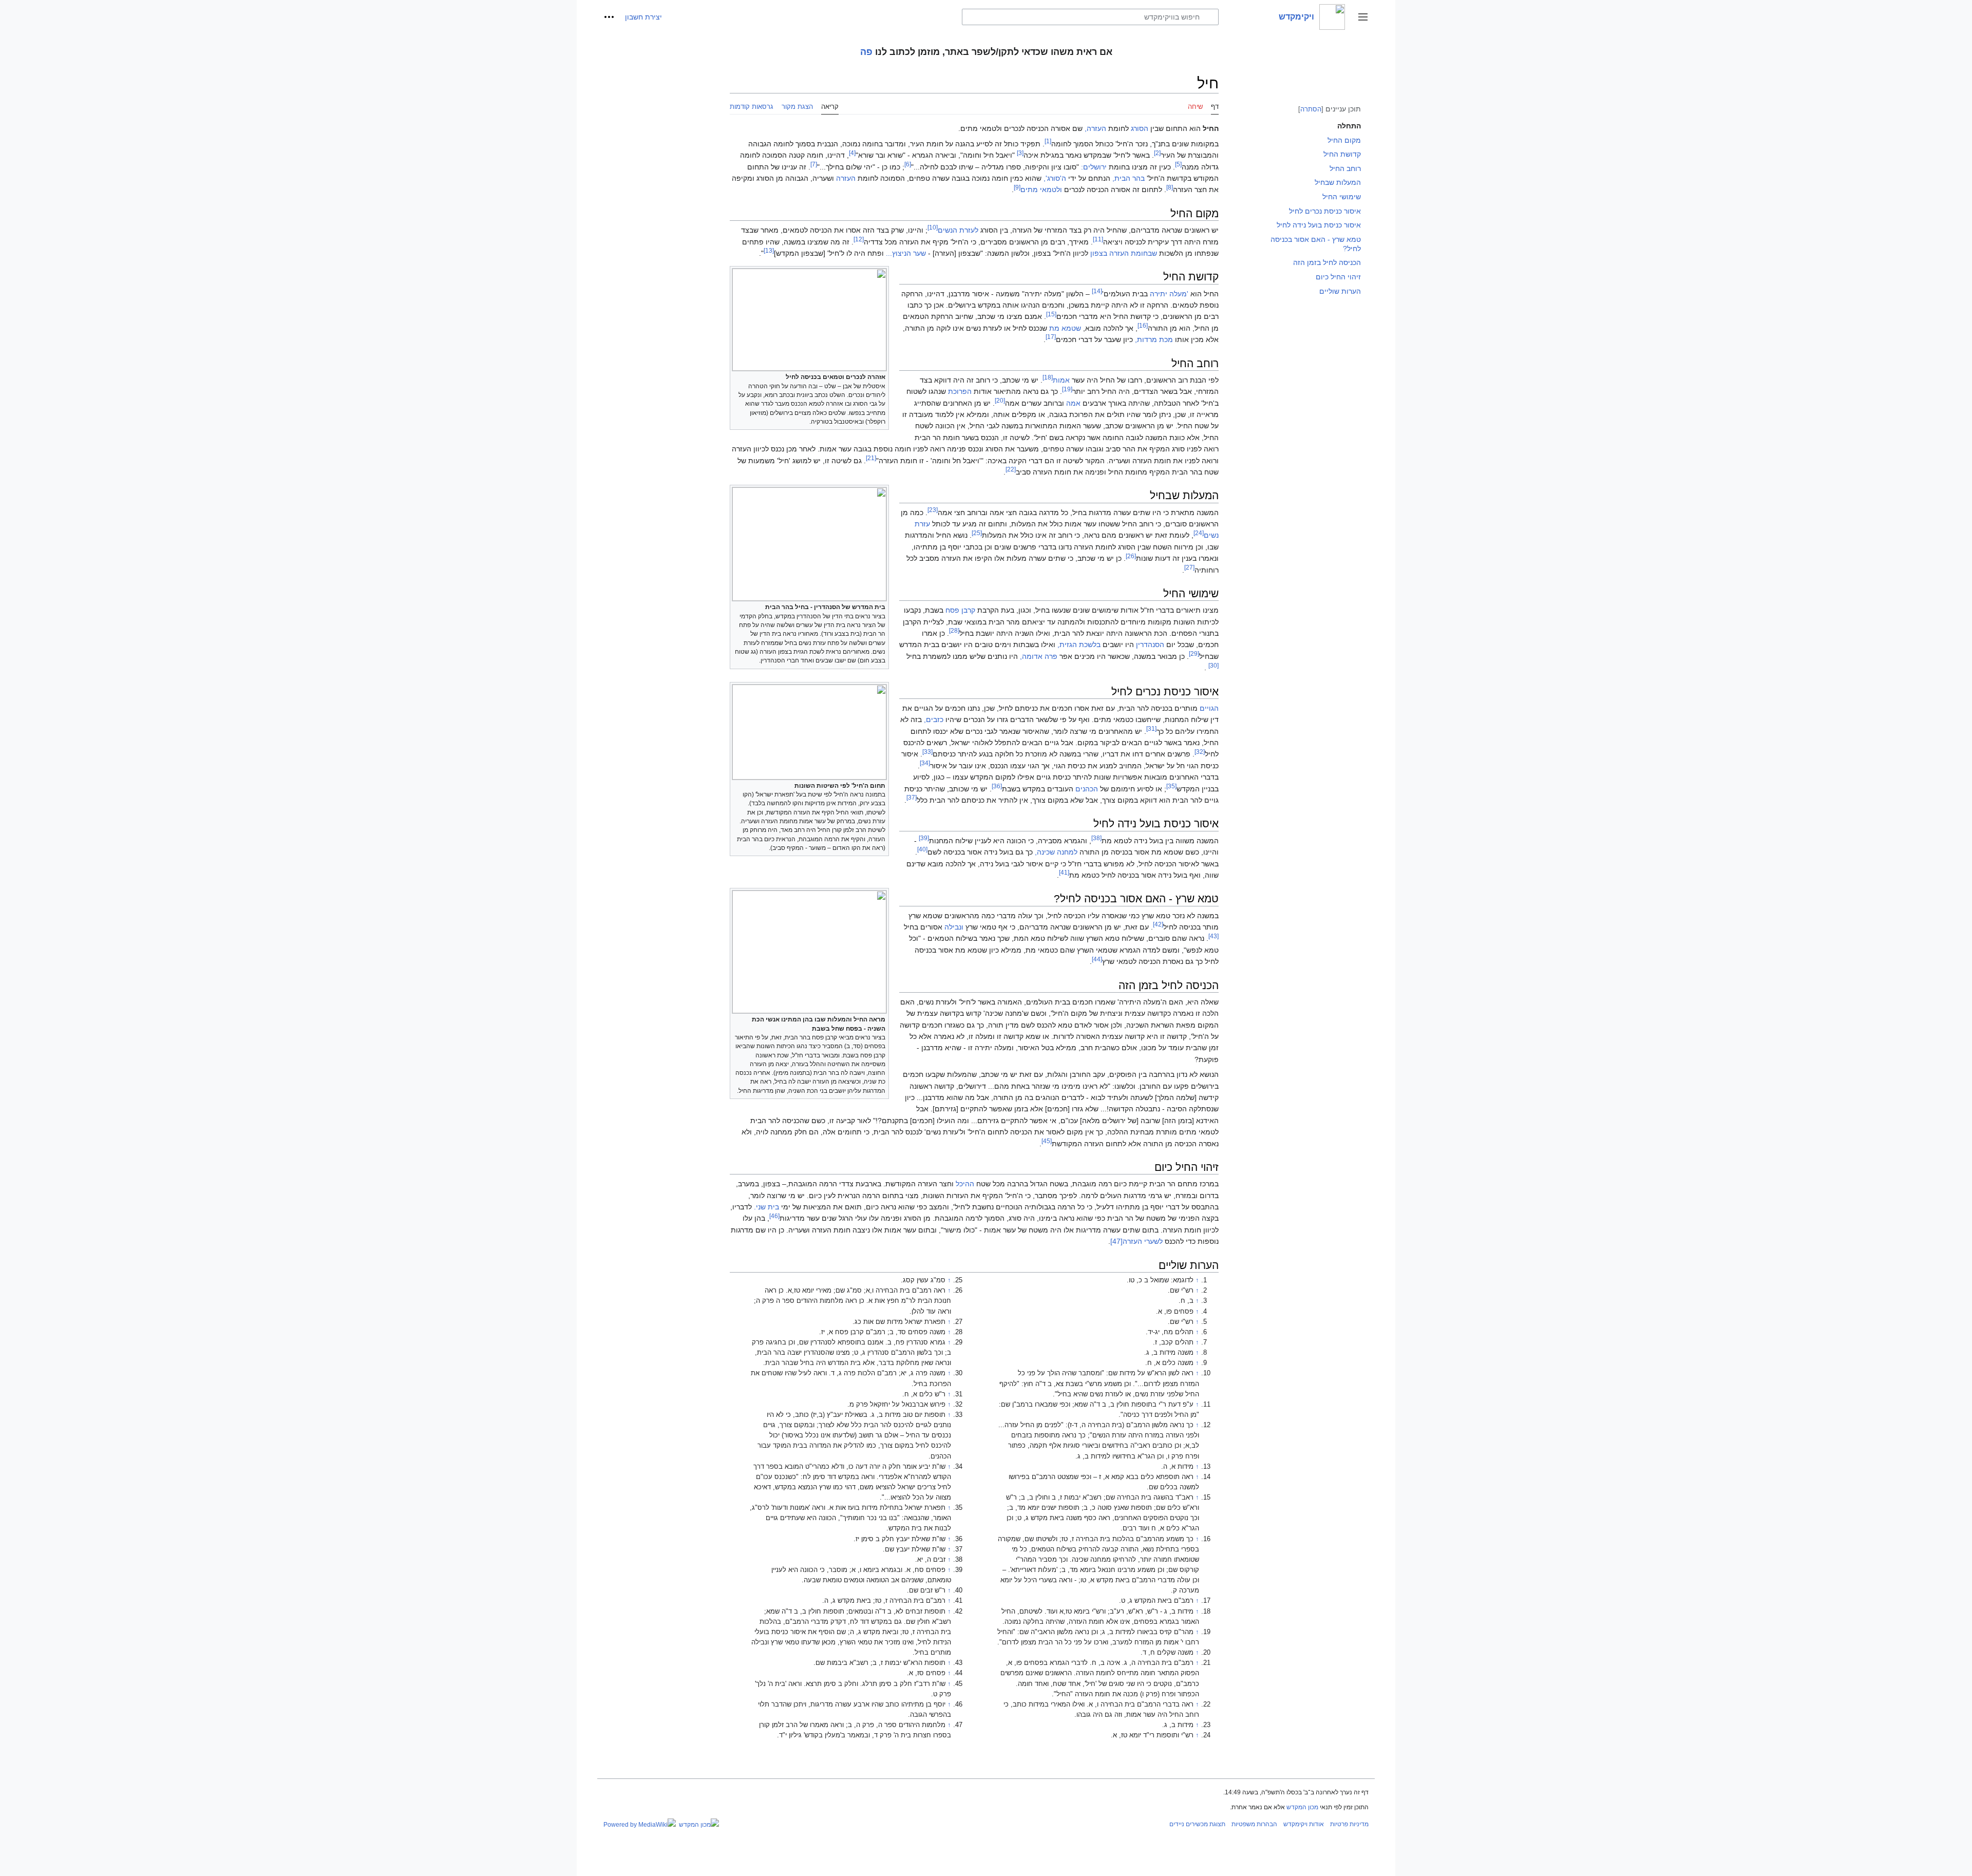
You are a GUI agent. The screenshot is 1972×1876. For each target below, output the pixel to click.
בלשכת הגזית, (1079, 645)
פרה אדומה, (1039, 656)
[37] (912, 797)
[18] (1048, 377)
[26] (1131, 556)
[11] (1098, 239)
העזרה (846, 178)
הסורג (1140, 128)
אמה (1073, 403)
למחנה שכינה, (1056, 852)
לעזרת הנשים (958, 230)
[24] (1199, 533)
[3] (1020, 153)
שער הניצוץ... (906, 253)
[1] (1048, 141)
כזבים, (934, 719)
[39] (924, 838)
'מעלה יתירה (1169, 294)
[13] (769, 250)
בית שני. (766, 1207)
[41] (1064, 872)
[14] (1097, 291)
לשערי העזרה (1143, 1241)
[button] (1363, 17)
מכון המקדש (1302, 1807)
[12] (859, 239)
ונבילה (954, 927)
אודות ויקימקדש (1304, 1824)
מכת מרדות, (1154, 339)
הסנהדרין (1150, 645)
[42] (1158, 924)
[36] (997, 786)
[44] (1097, 959)
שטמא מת (1065, 328)
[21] (871, 458)
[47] (1116, 1241)
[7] (814, 164)
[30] (1213, 665)
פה (866, 52)
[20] (1000, 400)
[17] (1051, 337)
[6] (908, 164)
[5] (1178, 164)
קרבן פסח (960, 610)
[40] (922, 849)
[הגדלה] (737, 376)
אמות (1061, 380)
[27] (1189, 567)
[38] (1096, 838)
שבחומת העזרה (1133, 253)
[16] (1143, 325)
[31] (1151, 728)
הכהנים (1087, 789)
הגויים (1209, 708)
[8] (1170, 187)
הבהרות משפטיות (1254, 1824)
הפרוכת (960, 391)
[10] (933, 227)
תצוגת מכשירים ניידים (1197, 1824)
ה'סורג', (1055, 178)
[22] (1011, 469)
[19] (1067, 389)
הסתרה (1311, 109)
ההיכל (965, 1184)
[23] (933, 510)
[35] (1171, 786)
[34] (925, 763)
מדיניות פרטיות (1349, 1824)
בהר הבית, (1129, 178)
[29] (1194, 653)
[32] (1200, 752)
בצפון (1099, 253)
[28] (954, 630)
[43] (1213, 936)
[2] (1157, 153)
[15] (1051, 314)
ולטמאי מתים (1041, 190)
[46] (774, 1216)
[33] (927, 752)
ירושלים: (1094, 167)
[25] (977, 533)
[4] (852, 153)
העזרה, (1095, 128)
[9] (1017, 187)
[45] (1047, 1141)
